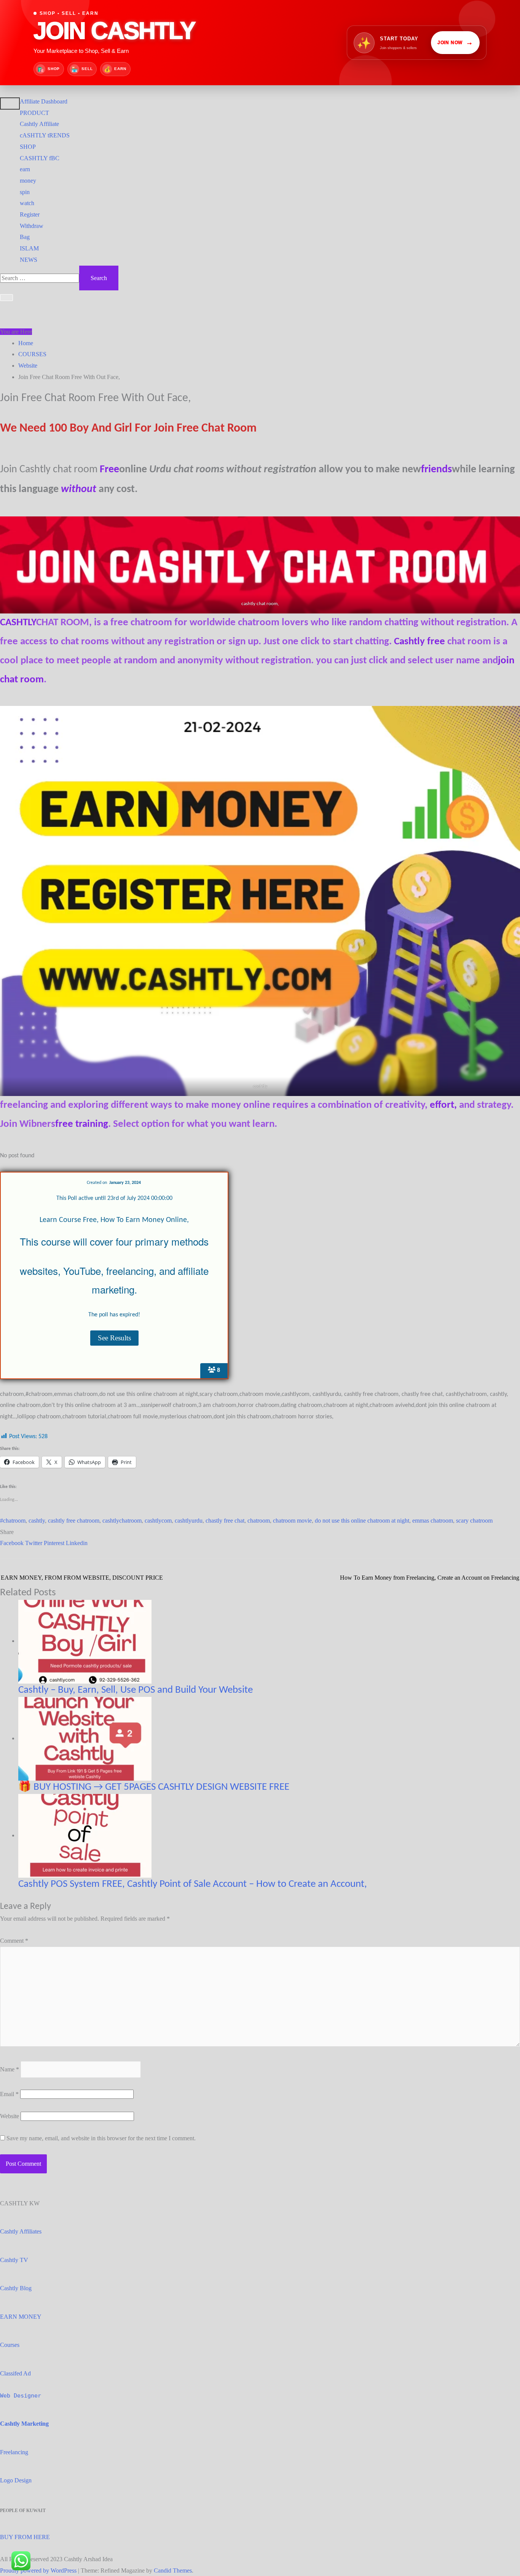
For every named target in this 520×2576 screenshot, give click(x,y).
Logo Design (16, 2480)
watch (27, 203)
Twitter (34, 1543)
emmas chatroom (433, 1521)
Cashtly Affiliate (39, 124)
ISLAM (29, 248)
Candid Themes (173, 2570)
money (28, 181)
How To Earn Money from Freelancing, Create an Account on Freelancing (430, 1578)
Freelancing (14, 2452)
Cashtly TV (14, 2260)
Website (10, 2116)
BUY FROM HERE (25, 2537)
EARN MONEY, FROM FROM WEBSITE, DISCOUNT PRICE (82, 1578)
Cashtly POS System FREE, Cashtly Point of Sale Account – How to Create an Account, (193, 1884)
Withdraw (32, 226)
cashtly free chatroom (74, 1521)
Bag (25, 237)
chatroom (259, 1521)
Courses (10, 2345)
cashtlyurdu (189, 1521)
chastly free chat (225, 1521)
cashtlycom (158, 1521)
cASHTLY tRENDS (45, 135)
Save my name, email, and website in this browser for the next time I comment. (101, 2138)
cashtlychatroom (122, 1521)
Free (109, 470)
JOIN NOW (455, 42)
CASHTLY (18, 623)
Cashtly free (420, 642)
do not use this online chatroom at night (362, 1521)
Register (30, 214)
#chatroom (13, 1521)
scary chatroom (474, 1521)
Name (10, 2069)
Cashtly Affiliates (21, 2231)
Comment (14, 1941)
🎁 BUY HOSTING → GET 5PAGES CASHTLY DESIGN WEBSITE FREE (154, 1787)
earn (25, 169)
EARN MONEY (21, 2317)
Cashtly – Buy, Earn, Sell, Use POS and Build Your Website (136, 1690)
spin (25, 192)
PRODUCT (34, 113)
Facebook (13, 1543)
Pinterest (55, 1543)
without (79, 489)
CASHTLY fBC (40, 158)
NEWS (29, 260)
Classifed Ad (15, 2373)
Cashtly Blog (16, 2288)
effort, (444, 1105)
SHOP (28, 147)
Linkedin (77, 1543)
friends (436, 470)
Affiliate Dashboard (44, 101)
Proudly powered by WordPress (39, 2570)
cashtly (260, 1086)
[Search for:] (40, 278)
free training (82, 1124)
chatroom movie (292, 1521)
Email (9, 2094)
